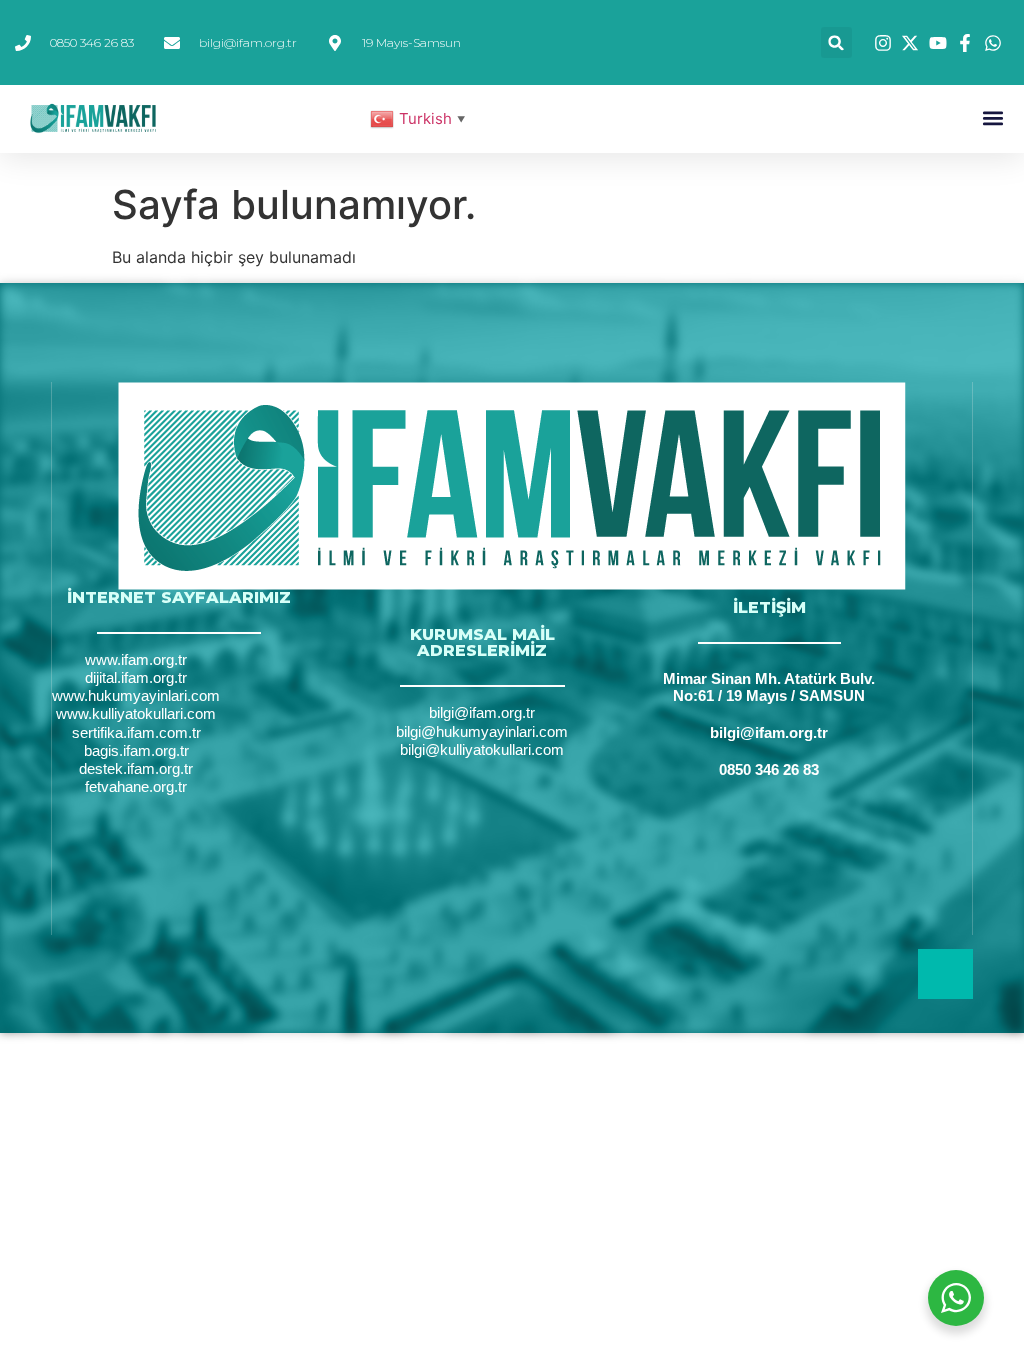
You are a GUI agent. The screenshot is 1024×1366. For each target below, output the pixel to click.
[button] (836, 42)
